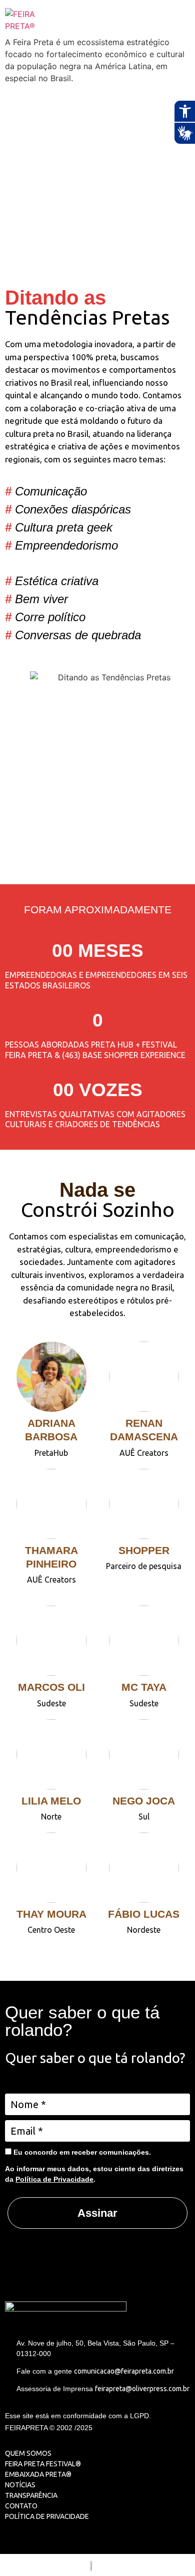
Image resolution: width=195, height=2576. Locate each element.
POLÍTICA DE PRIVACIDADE (47, 2516)
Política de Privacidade (54, 2179)
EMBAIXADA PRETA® (38, 2474)
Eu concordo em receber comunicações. (81, 2152)
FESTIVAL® (63, 2464)
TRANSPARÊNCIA (31, 2495)
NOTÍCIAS (20, 2485)
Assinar (97, 2213)
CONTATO (21, 2506)
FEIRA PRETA (25, 2464)
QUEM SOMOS (28, 2453)
